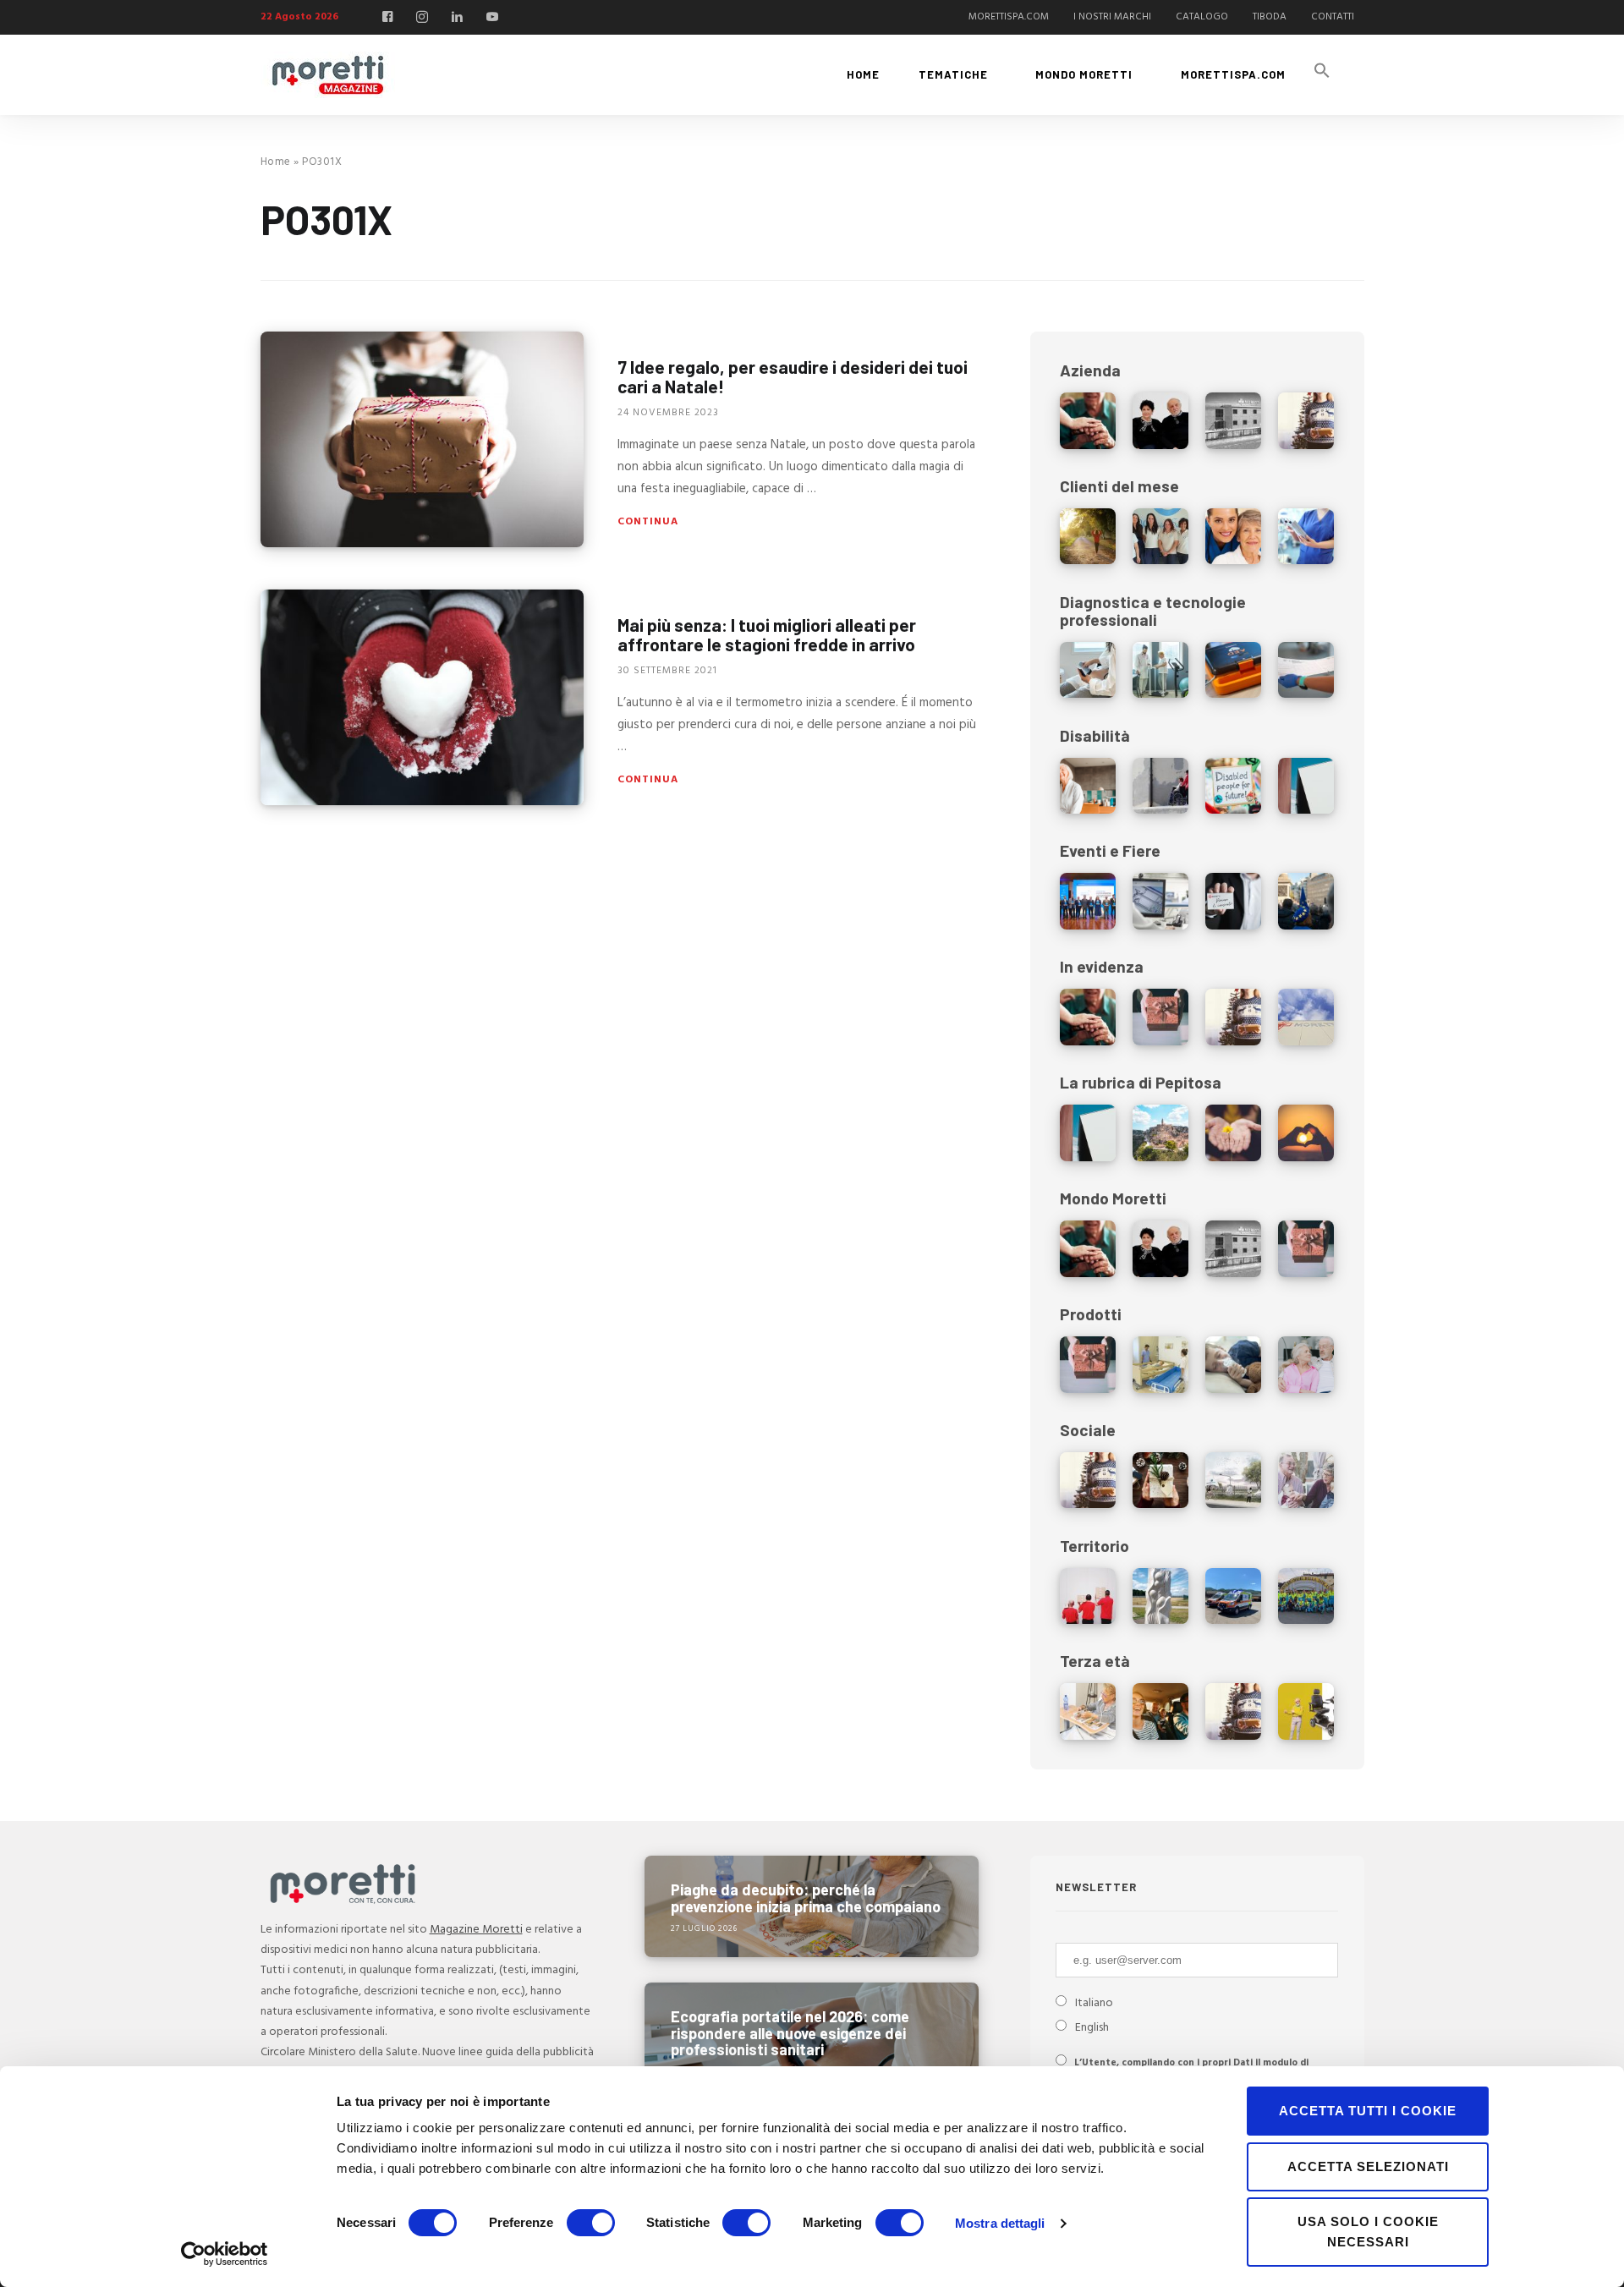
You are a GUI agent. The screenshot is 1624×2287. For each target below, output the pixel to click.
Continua (648, 522)
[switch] (591, 2223)
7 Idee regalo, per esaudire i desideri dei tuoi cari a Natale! (793, 376)
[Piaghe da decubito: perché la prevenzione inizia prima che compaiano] (812, 1906)
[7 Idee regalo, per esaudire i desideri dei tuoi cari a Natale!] (422, 439)
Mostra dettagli (1000, 2223)
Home (276, 162)
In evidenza (1102, 966)
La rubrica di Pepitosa (1141, 1082)
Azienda (1090, 370)
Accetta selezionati (1368, 2166)
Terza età (1095, 1661)
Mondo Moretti (1113, 1198)
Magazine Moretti (476, 1930)
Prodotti (1091, 1314)
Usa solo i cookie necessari (1368, 2232)
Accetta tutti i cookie (1368, 2111)
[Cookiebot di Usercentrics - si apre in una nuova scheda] (225, 2254)
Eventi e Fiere (1110, 850)
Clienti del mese (1119, 486)
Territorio (1095, 1546)
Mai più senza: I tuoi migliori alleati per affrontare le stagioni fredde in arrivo (767, 634)
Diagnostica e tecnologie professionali (1153, 611)
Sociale (1088, 1430)
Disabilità (1095, 735)
